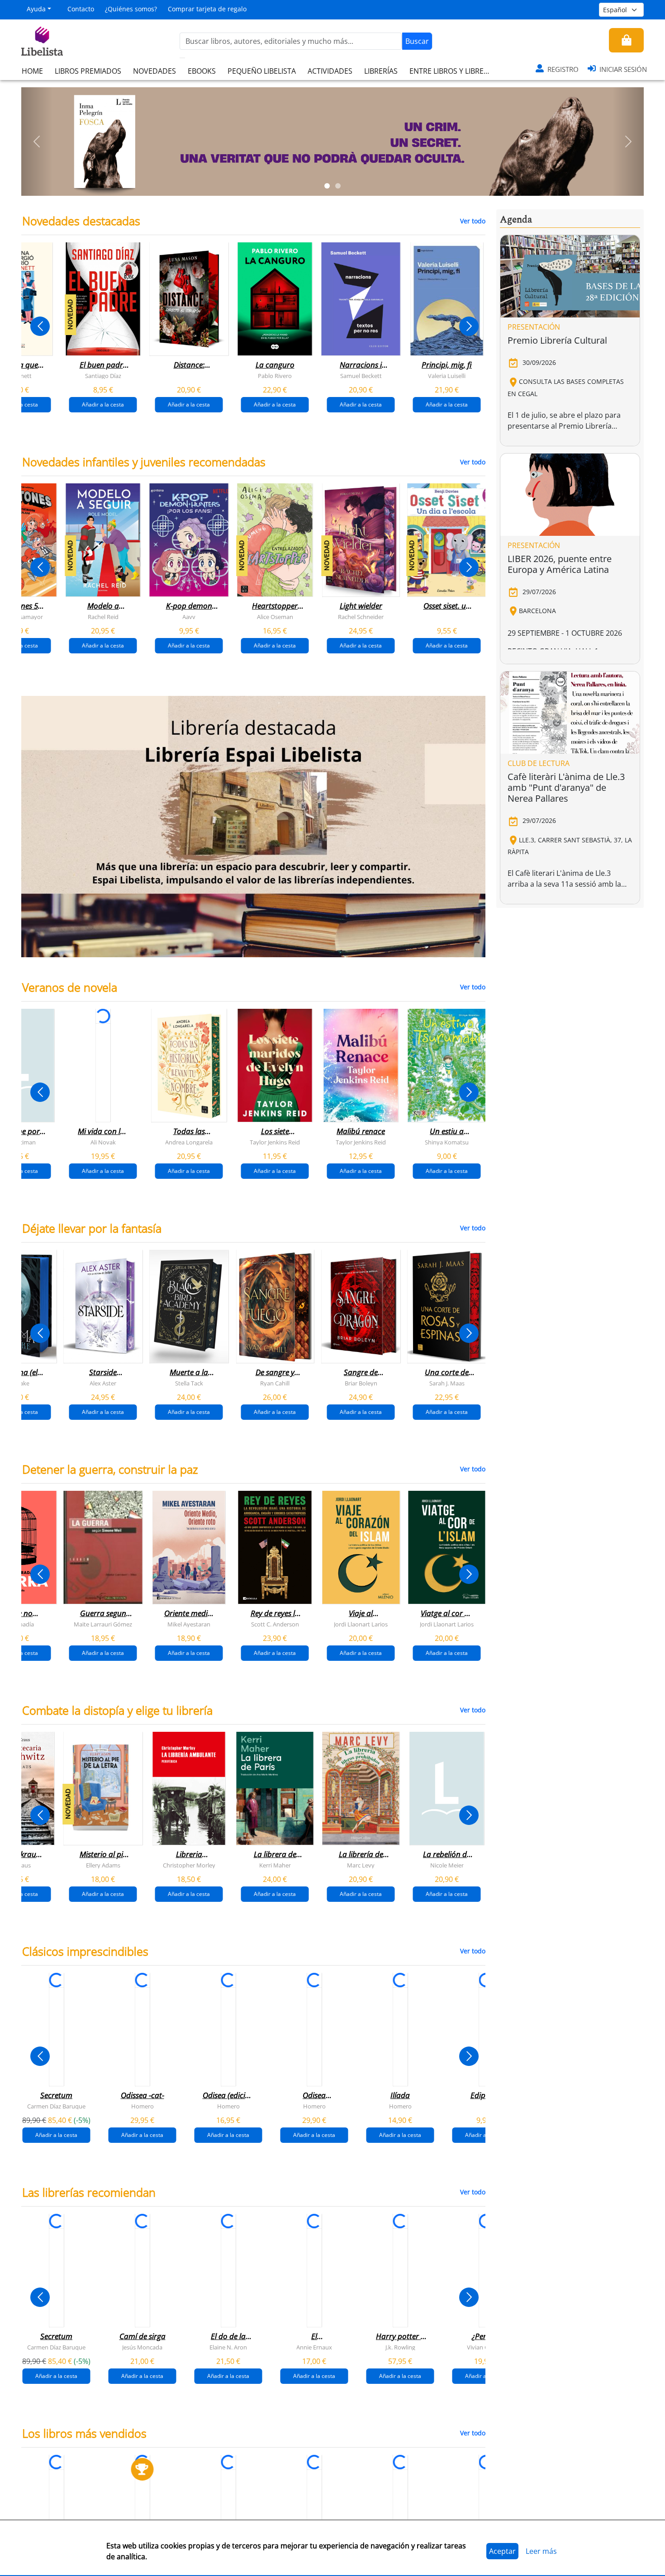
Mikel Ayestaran (189, 1624)
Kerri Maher (275, 1865)
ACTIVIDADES (330, 71)
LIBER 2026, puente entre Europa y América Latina (560, 564)
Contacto (81, 9)
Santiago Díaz (103, 376)
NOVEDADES (154, 71)
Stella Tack (189, 1383)
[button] (37, 142)
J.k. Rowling (400, 2347)
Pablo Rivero (275, 376)
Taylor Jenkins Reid (275, 1142)
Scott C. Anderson (275, 1624)
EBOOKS (202, 71)
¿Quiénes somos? (131, 9)
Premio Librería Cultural (557, 340)
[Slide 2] (338, 186)
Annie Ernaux (314, 2347)
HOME (32, 71)
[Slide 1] (327, 186)
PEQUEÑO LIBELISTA (262, 71)
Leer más (541, 2551)
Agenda (516, 220)
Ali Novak (103, 1142)
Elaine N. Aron (228, 2347)
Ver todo (473, 221)
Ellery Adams (103, 1865)
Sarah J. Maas (447, 1383)
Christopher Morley (189, 1865)
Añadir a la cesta (103, 404)
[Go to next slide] (469, 326)
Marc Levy (361, 1865)
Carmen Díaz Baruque (56, 2106)
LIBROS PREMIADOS (88, 71)
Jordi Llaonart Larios (361, 1624)
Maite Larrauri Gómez (103, 1624)
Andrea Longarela (189, 1142)
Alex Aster (103, 1383)
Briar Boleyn (361, 1383)
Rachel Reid (103, 617)
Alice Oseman (275, 617)
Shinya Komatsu (447, 1142)
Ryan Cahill (275, 1383)
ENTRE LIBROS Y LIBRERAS (453, 71)
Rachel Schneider (361, 617)
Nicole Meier (447, 1865)
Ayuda (36, 9)
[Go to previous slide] (40, 326)
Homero (142, 2106)
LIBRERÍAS (381, 71)
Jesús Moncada (142, 2347)
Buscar (417, 41)
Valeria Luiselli (447, 376)
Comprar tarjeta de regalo (207, 9)
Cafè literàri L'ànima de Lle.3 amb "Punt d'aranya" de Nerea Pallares (566, 787)
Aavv (189, 617)
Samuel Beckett (361, 376)
